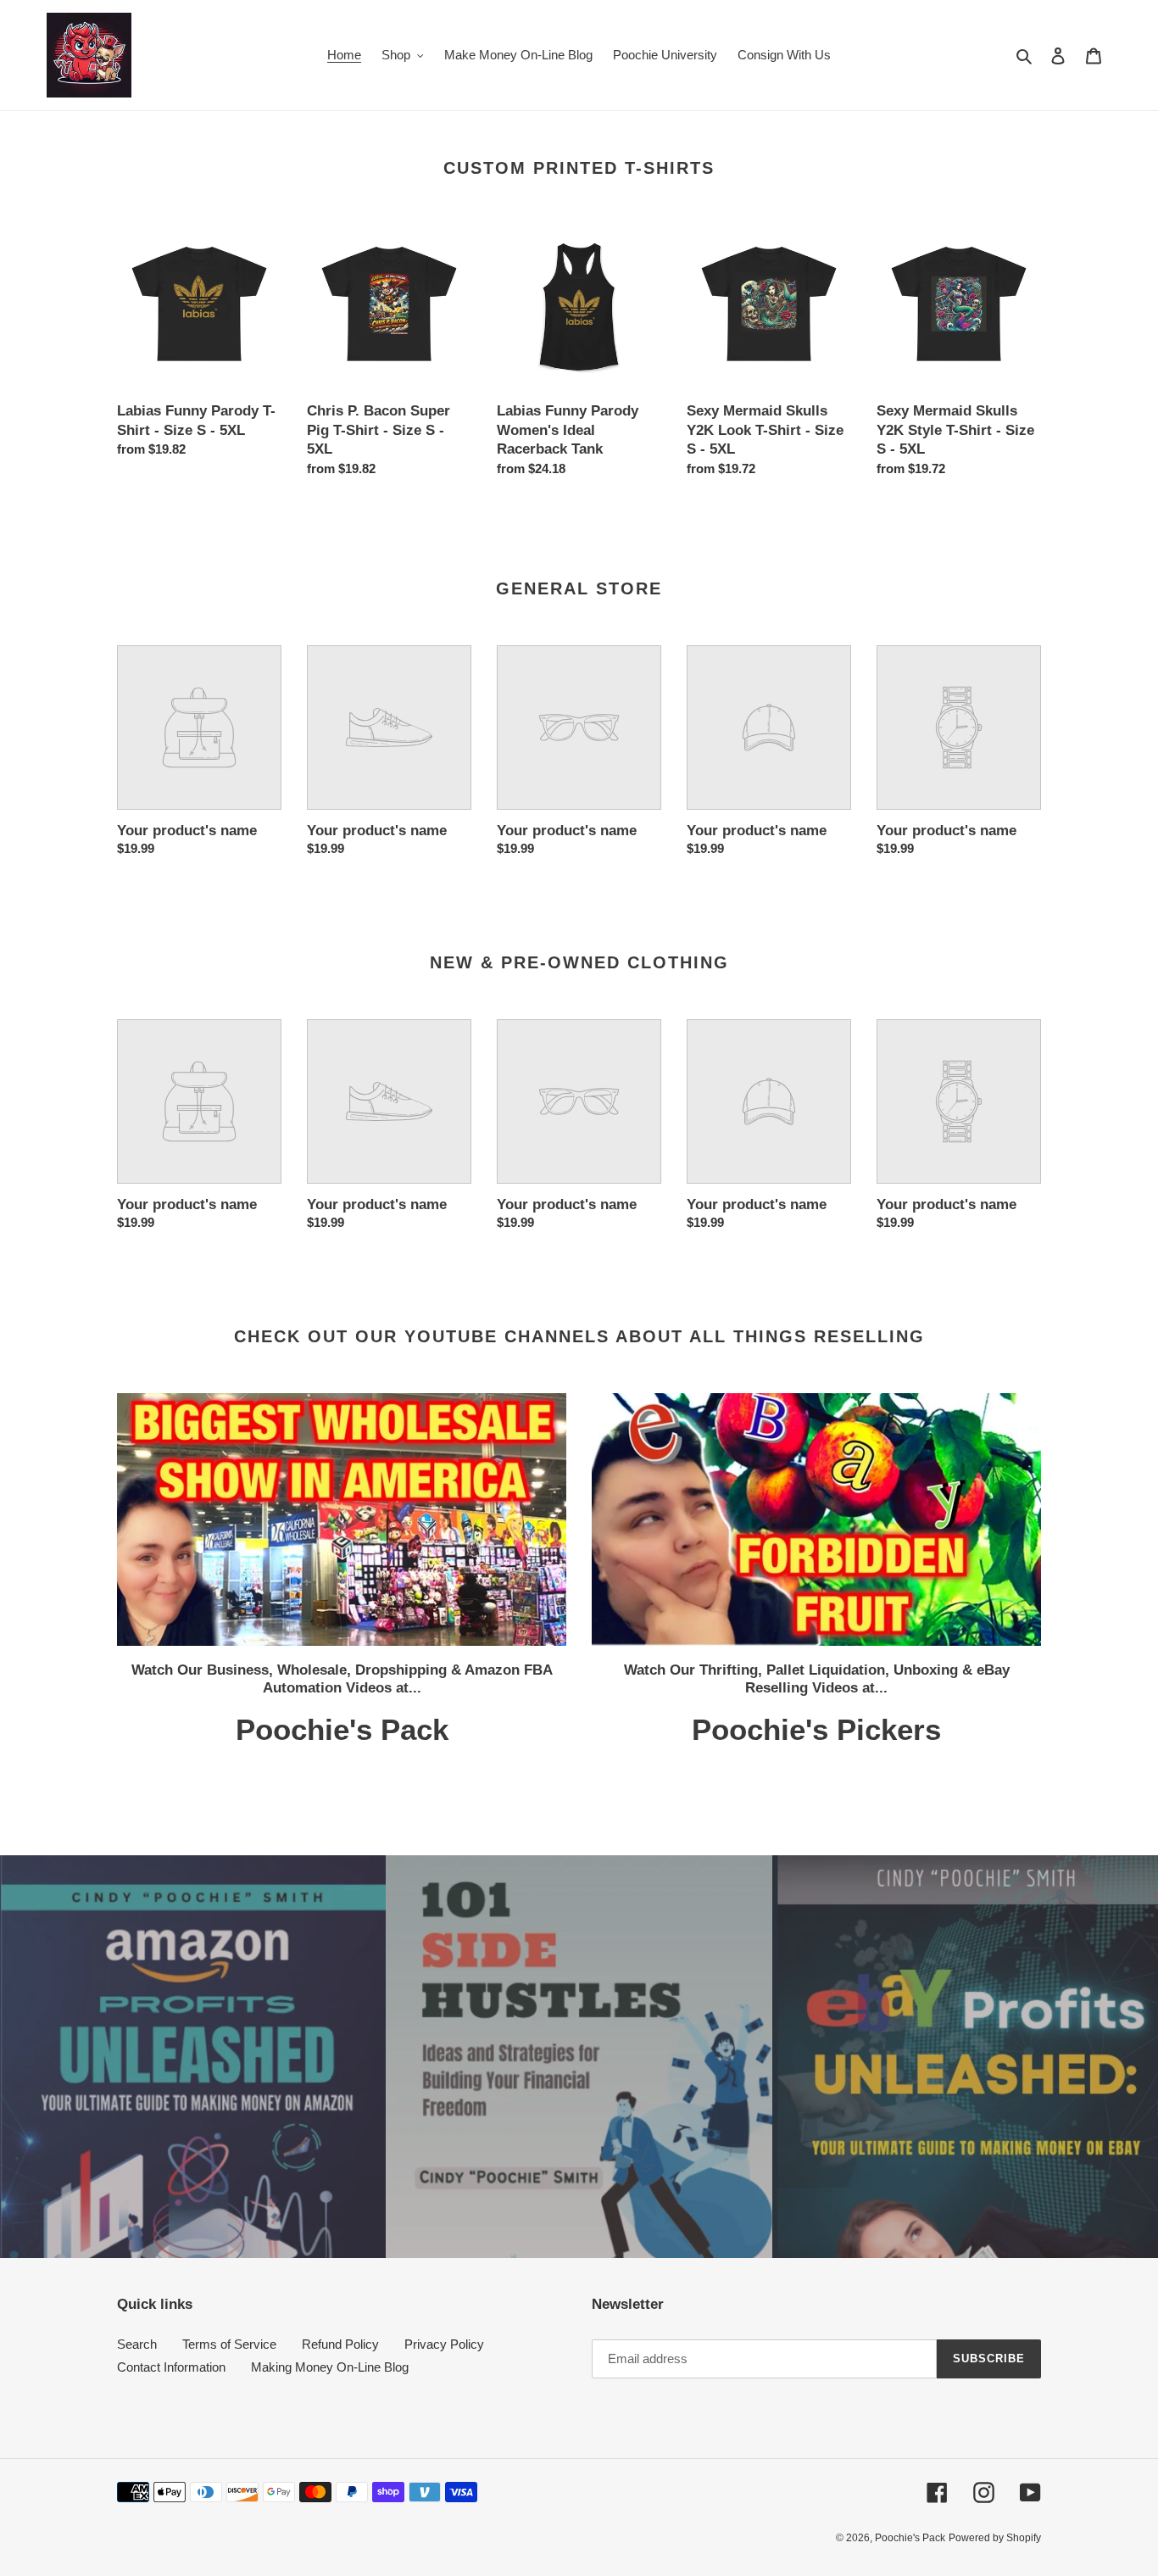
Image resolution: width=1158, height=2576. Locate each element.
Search (137, 2344)
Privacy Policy (444, 2344)
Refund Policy (340, 2344)
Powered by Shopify (995, 2538)
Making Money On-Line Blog (330, 2367)
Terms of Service (229, 2344)
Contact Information (171, 2367)
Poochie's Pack (910, 2538)
